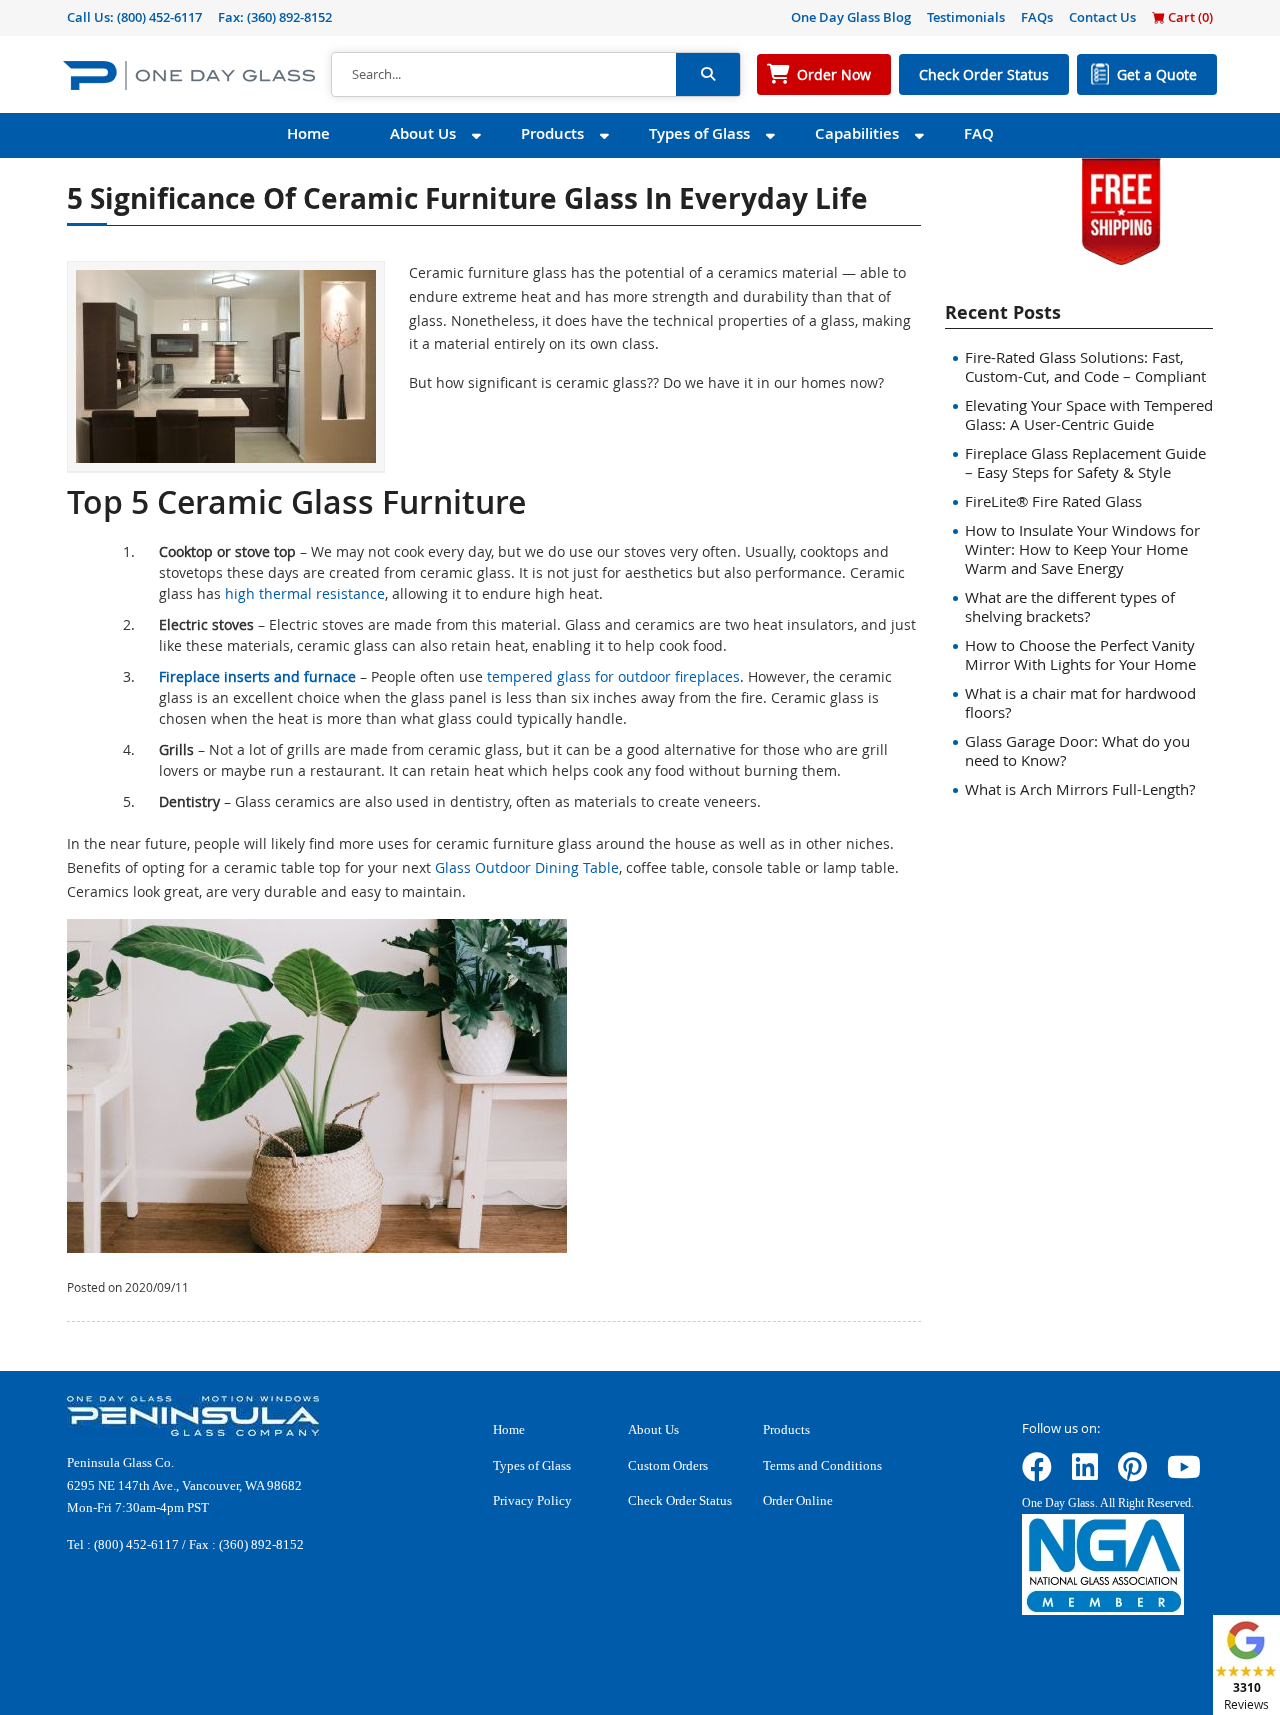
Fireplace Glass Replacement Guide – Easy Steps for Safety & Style (1085, 462)
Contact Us (1102, 17)
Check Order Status (984, 74)
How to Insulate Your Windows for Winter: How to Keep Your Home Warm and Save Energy (1082, 549)
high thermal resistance (305, 593)
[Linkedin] (1085, 1473)
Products (552, 133)
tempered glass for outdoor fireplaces (613, 676)
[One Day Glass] (189, 74)
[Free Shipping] (1121, 209)
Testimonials (966, 17)
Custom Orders (668, 1465)
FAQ (979, 133)
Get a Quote (1157, 74)
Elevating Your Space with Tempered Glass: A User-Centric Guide (1089, 414)
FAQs (1037, 17)
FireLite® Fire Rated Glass (1053, 501)
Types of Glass (699, 133)
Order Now (834, 74)
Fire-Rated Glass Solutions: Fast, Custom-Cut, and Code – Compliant (1085, 366)
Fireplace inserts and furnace (257, 676)
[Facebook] (1037, 1473)
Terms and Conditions (822, 1465)
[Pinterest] (1132, 1473)
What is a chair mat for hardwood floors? (1080, 702)
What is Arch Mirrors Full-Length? (1080, 789)
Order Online (798, 1500)
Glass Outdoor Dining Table (527, 867)
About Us (423, 133)
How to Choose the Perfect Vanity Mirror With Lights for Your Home (1080, 654)
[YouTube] (1184, 1473)
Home (308, 133)
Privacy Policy (532, 1500)
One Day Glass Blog (851, 17)
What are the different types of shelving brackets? (1070, 606)
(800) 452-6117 (159, 17)
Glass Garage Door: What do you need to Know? (1077, 750)
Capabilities (857, 133)
